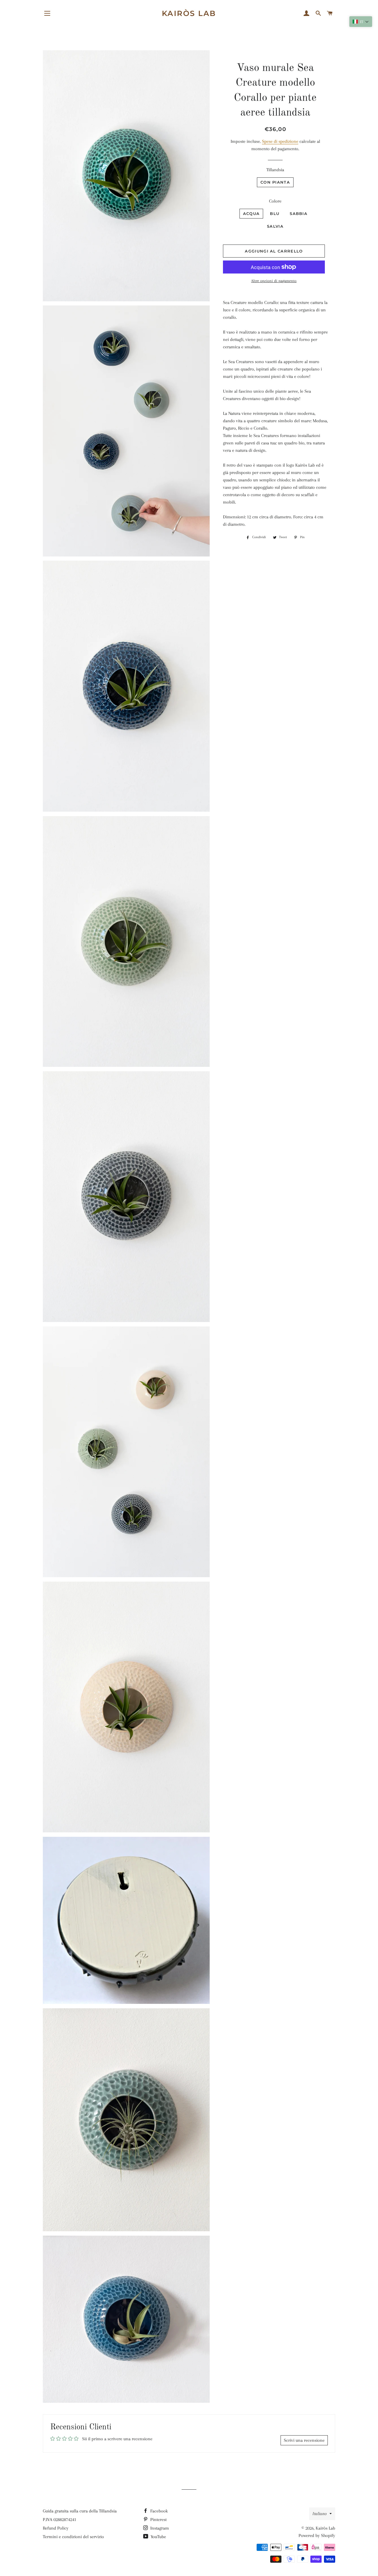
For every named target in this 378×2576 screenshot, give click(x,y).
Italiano (320, 2514)
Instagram (159, 2528)
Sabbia (299, 213)
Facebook (158, 2511)
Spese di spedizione (280, 141)
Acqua (251, 213)
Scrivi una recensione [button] (304, 2440)
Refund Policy (56, 2528)
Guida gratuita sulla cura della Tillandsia (80, 2511)
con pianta (275, 182)
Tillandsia (275, 170)
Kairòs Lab (189, 13)
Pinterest (158, 2520)
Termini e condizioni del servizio (73, 2537)
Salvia (275, 226)
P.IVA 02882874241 (60, 2520)
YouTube (158, 2537)
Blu (275, 213)
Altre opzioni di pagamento (274, 281)
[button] (361, 22)
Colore (275, 201)
